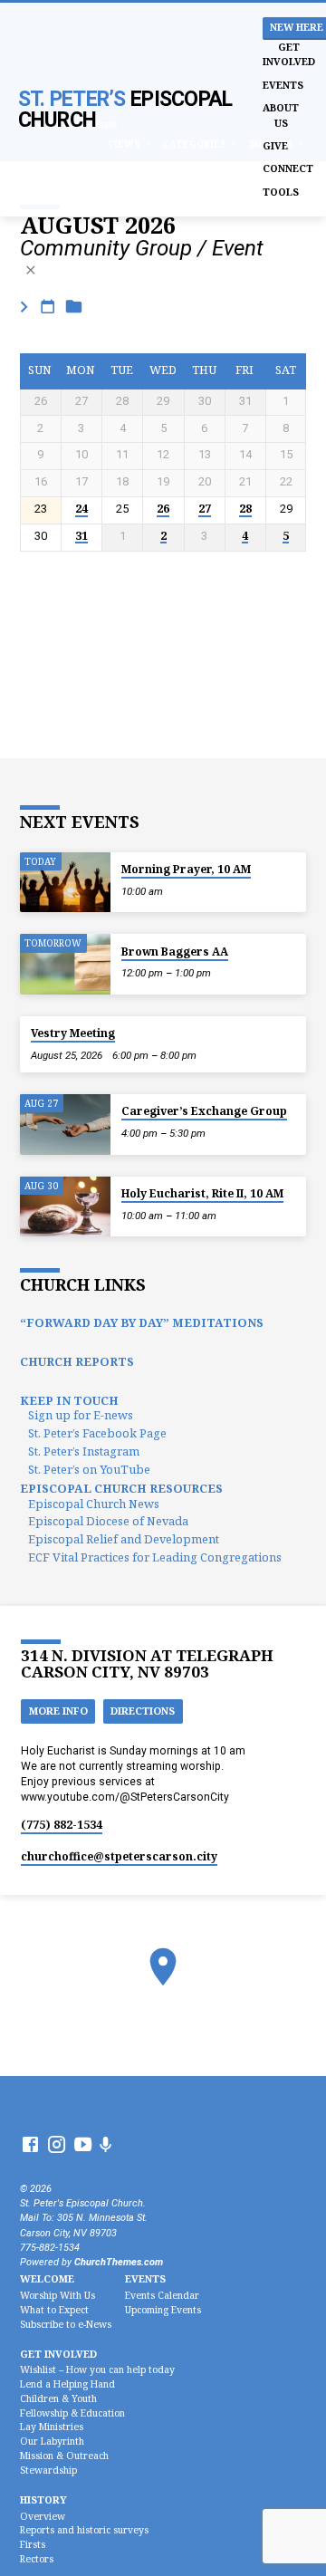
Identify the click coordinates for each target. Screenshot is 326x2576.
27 (205, 509)
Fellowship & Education (72, 2413)
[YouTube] (83, 2145)
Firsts (33, 2544)
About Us (281, 115)
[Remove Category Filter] (31, 270)
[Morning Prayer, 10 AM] (65, 883)
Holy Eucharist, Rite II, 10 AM (202, 1193)
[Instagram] (57, 2145)
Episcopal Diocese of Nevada (108, 1521)
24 (81, 509)
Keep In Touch (69, 1400)
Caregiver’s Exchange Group (204, 1111)
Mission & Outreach (64, 2456)
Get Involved (289, 54)
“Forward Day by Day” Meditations (142, 1322)
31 (81, 537)
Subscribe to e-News (66, 2324)
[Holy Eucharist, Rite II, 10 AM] (65, 1207)
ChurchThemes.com (119, 2262)
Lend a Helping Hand (67, 2384)
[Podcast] (106, 2145)
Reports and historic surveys (84, 2530)
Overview (43, 2516)
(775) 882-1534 (62, 1825)
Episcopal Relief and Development (124, 1539)
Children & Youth (58, 2398)
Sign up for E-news (81, 1415)
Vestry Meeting (73, 1033)
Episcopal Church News (94, 1504)
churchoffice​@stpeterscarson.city (119, 1856)
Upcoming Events (163, 2310)
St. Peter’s (125, 110)
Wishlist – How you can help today (97, 2369)
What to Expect (54, 2310)
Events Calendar (162, 2295)
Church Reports (77, 1361)
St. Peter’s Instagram (84, 1451)
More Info (58, 1711)
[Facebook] (30, 2145)
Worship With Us (58, 2295)
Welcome (47, 2278)
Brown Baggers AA (175, 952)
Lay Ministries (52, 2427)
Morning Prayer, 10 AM (186, 869)
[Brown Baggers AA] (65, 964)
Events (283, 85)
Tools (281, 192)
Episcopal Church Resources (121, 1488)
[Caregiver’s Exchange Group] (65, 1125)
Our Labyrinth (52, 2441)
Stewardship (48, 2470)
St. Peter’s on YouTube (89, 1469)
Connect (288, 168)
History (43, 2499)
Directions (143, 1711)
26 (163, 509)
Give (275, 145)
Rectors (37, 2559)
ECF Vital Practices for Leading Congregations (155, 1557)
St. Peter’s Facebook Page (97, 1433)
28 (245, 509)
